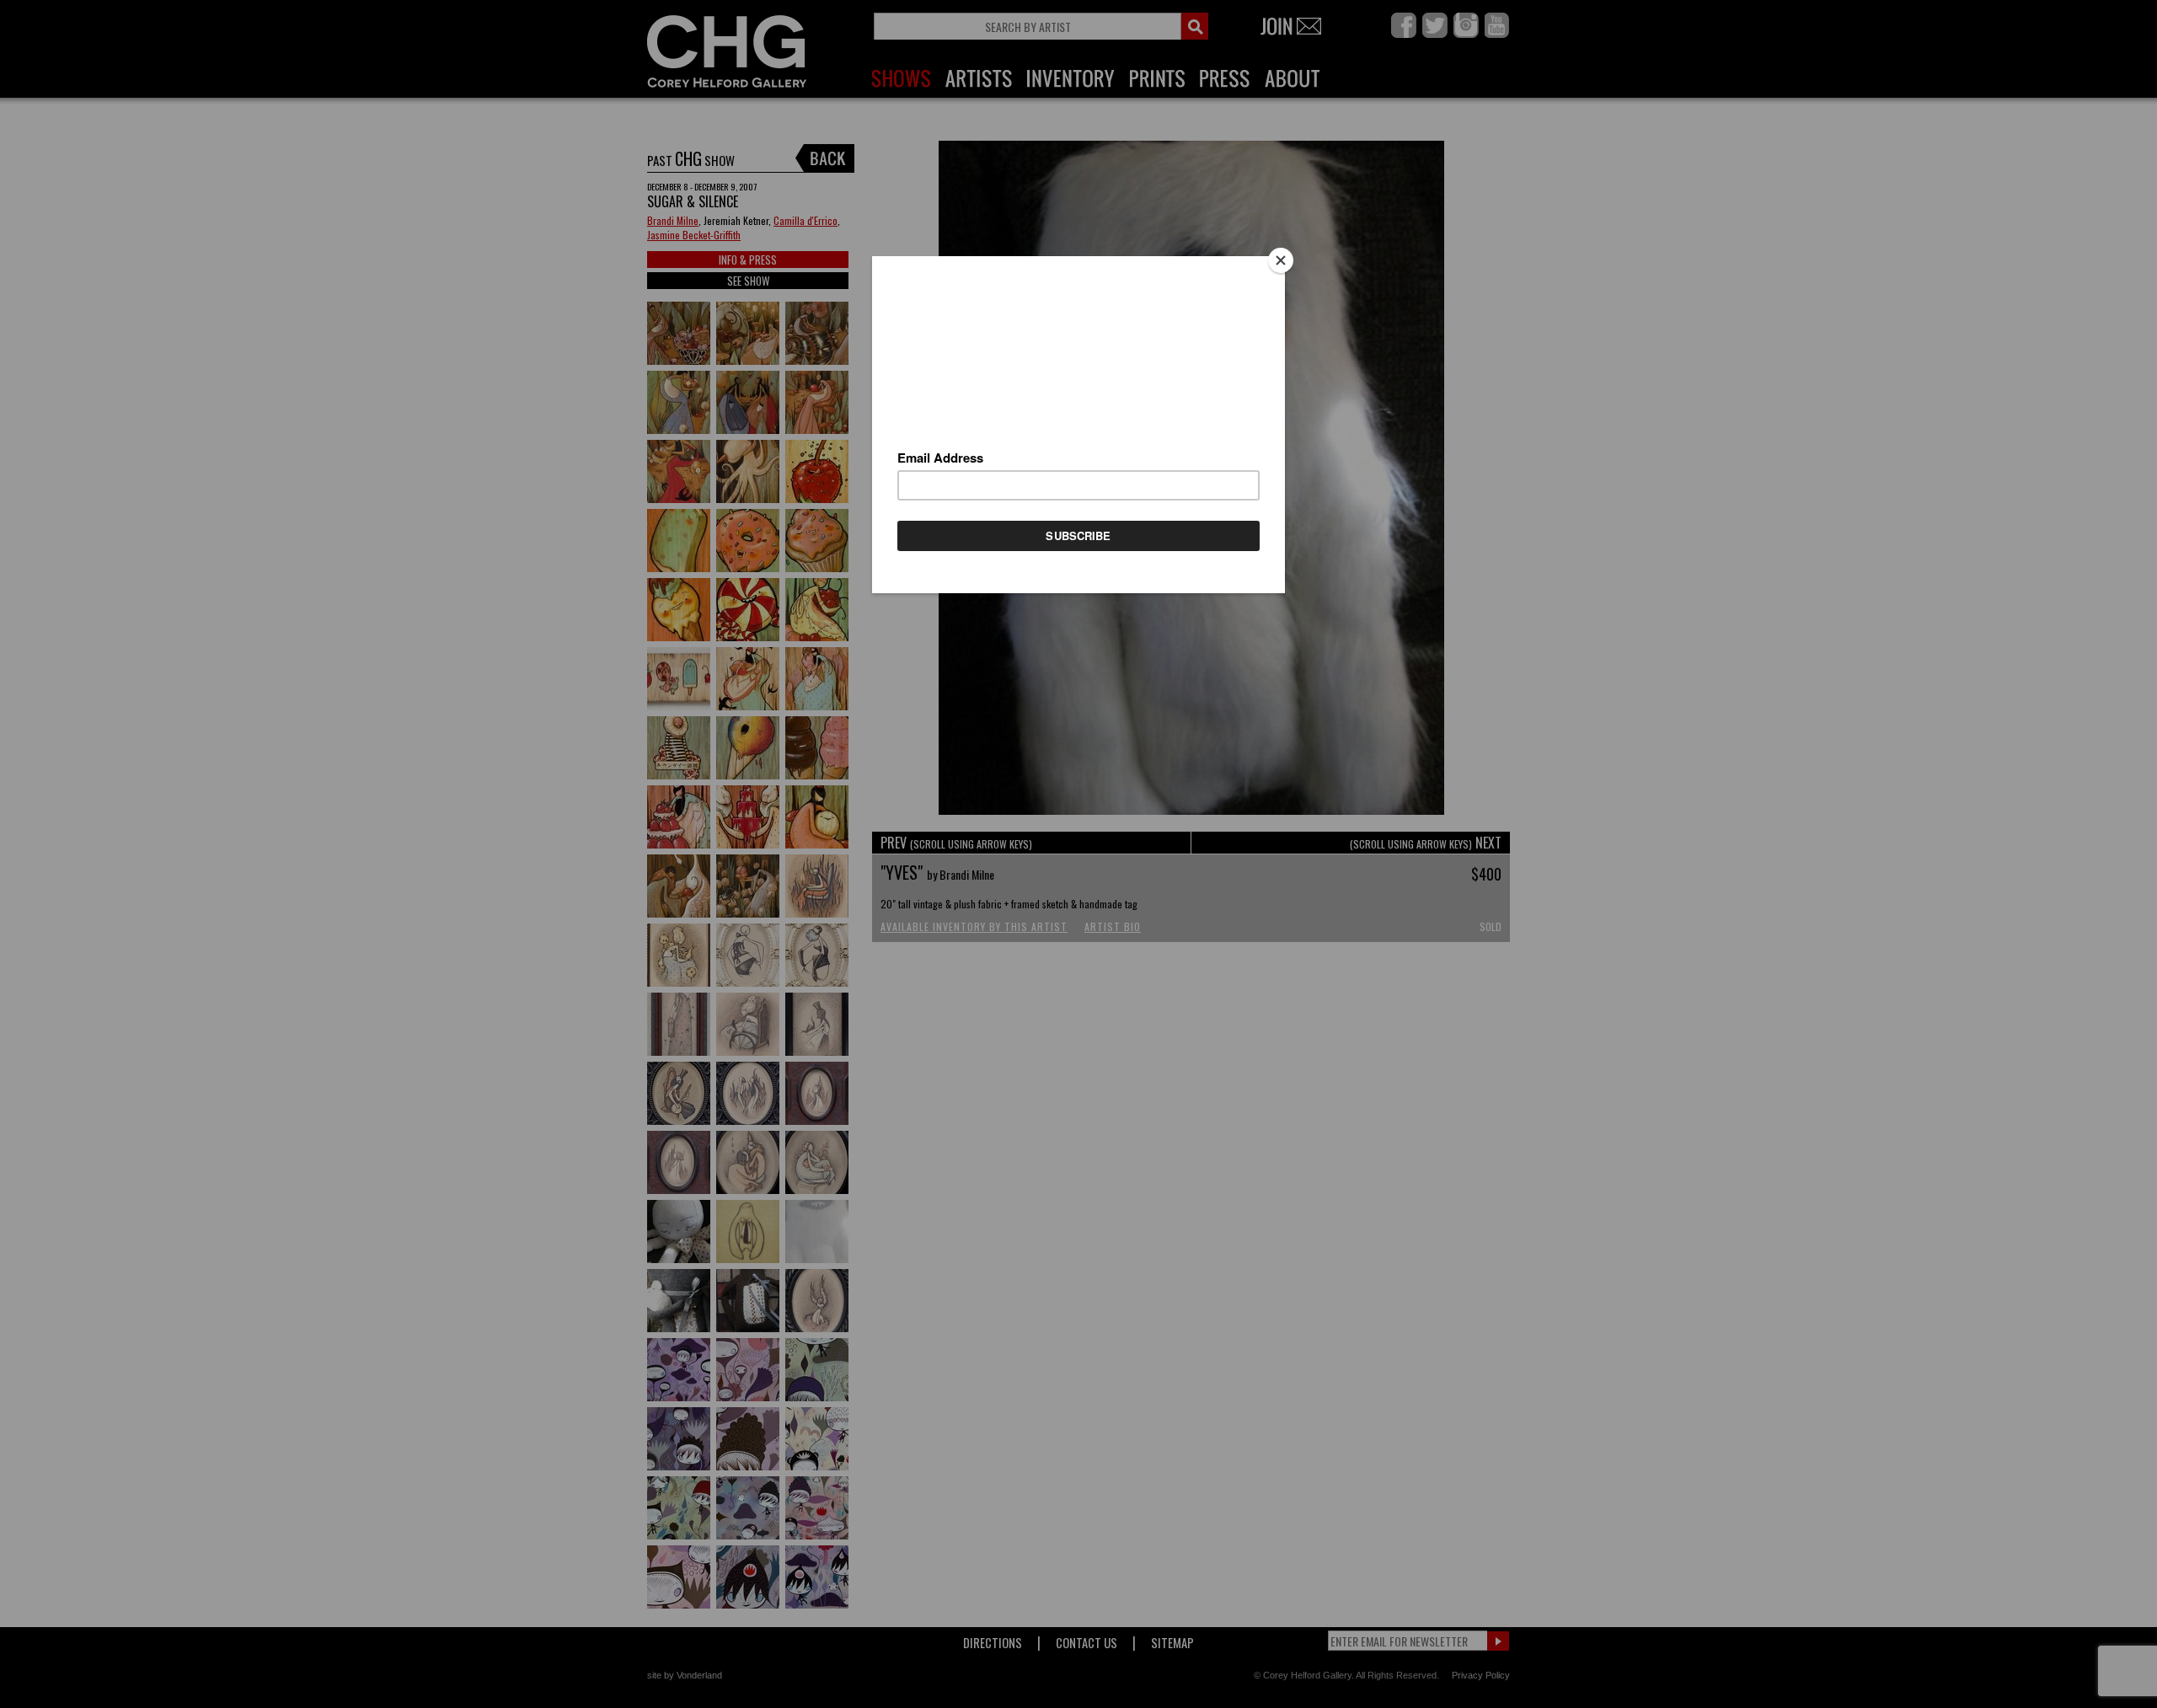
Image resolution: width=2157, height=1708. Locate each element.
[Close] (1281, 260)
